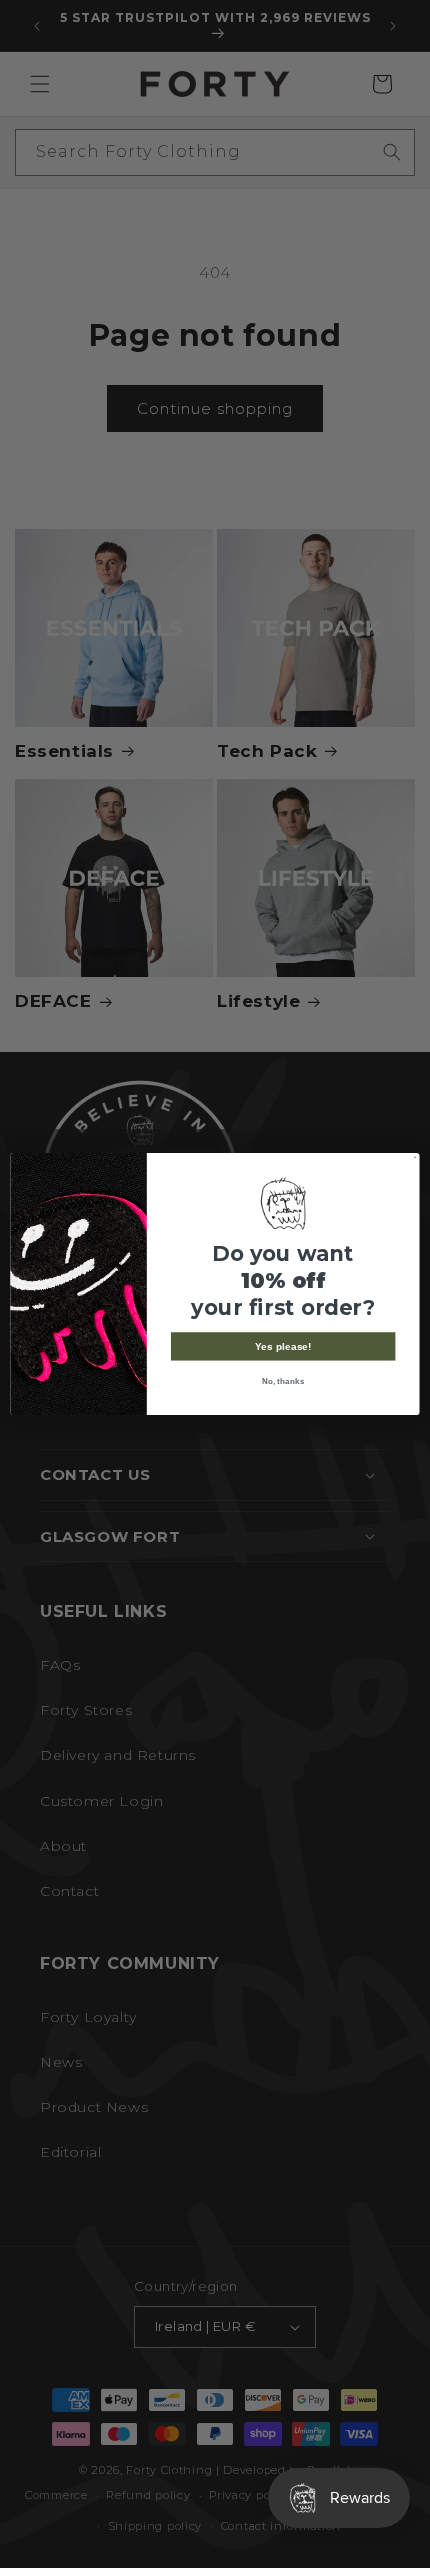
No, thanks (283, 1380)
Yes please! (283, 1347)
